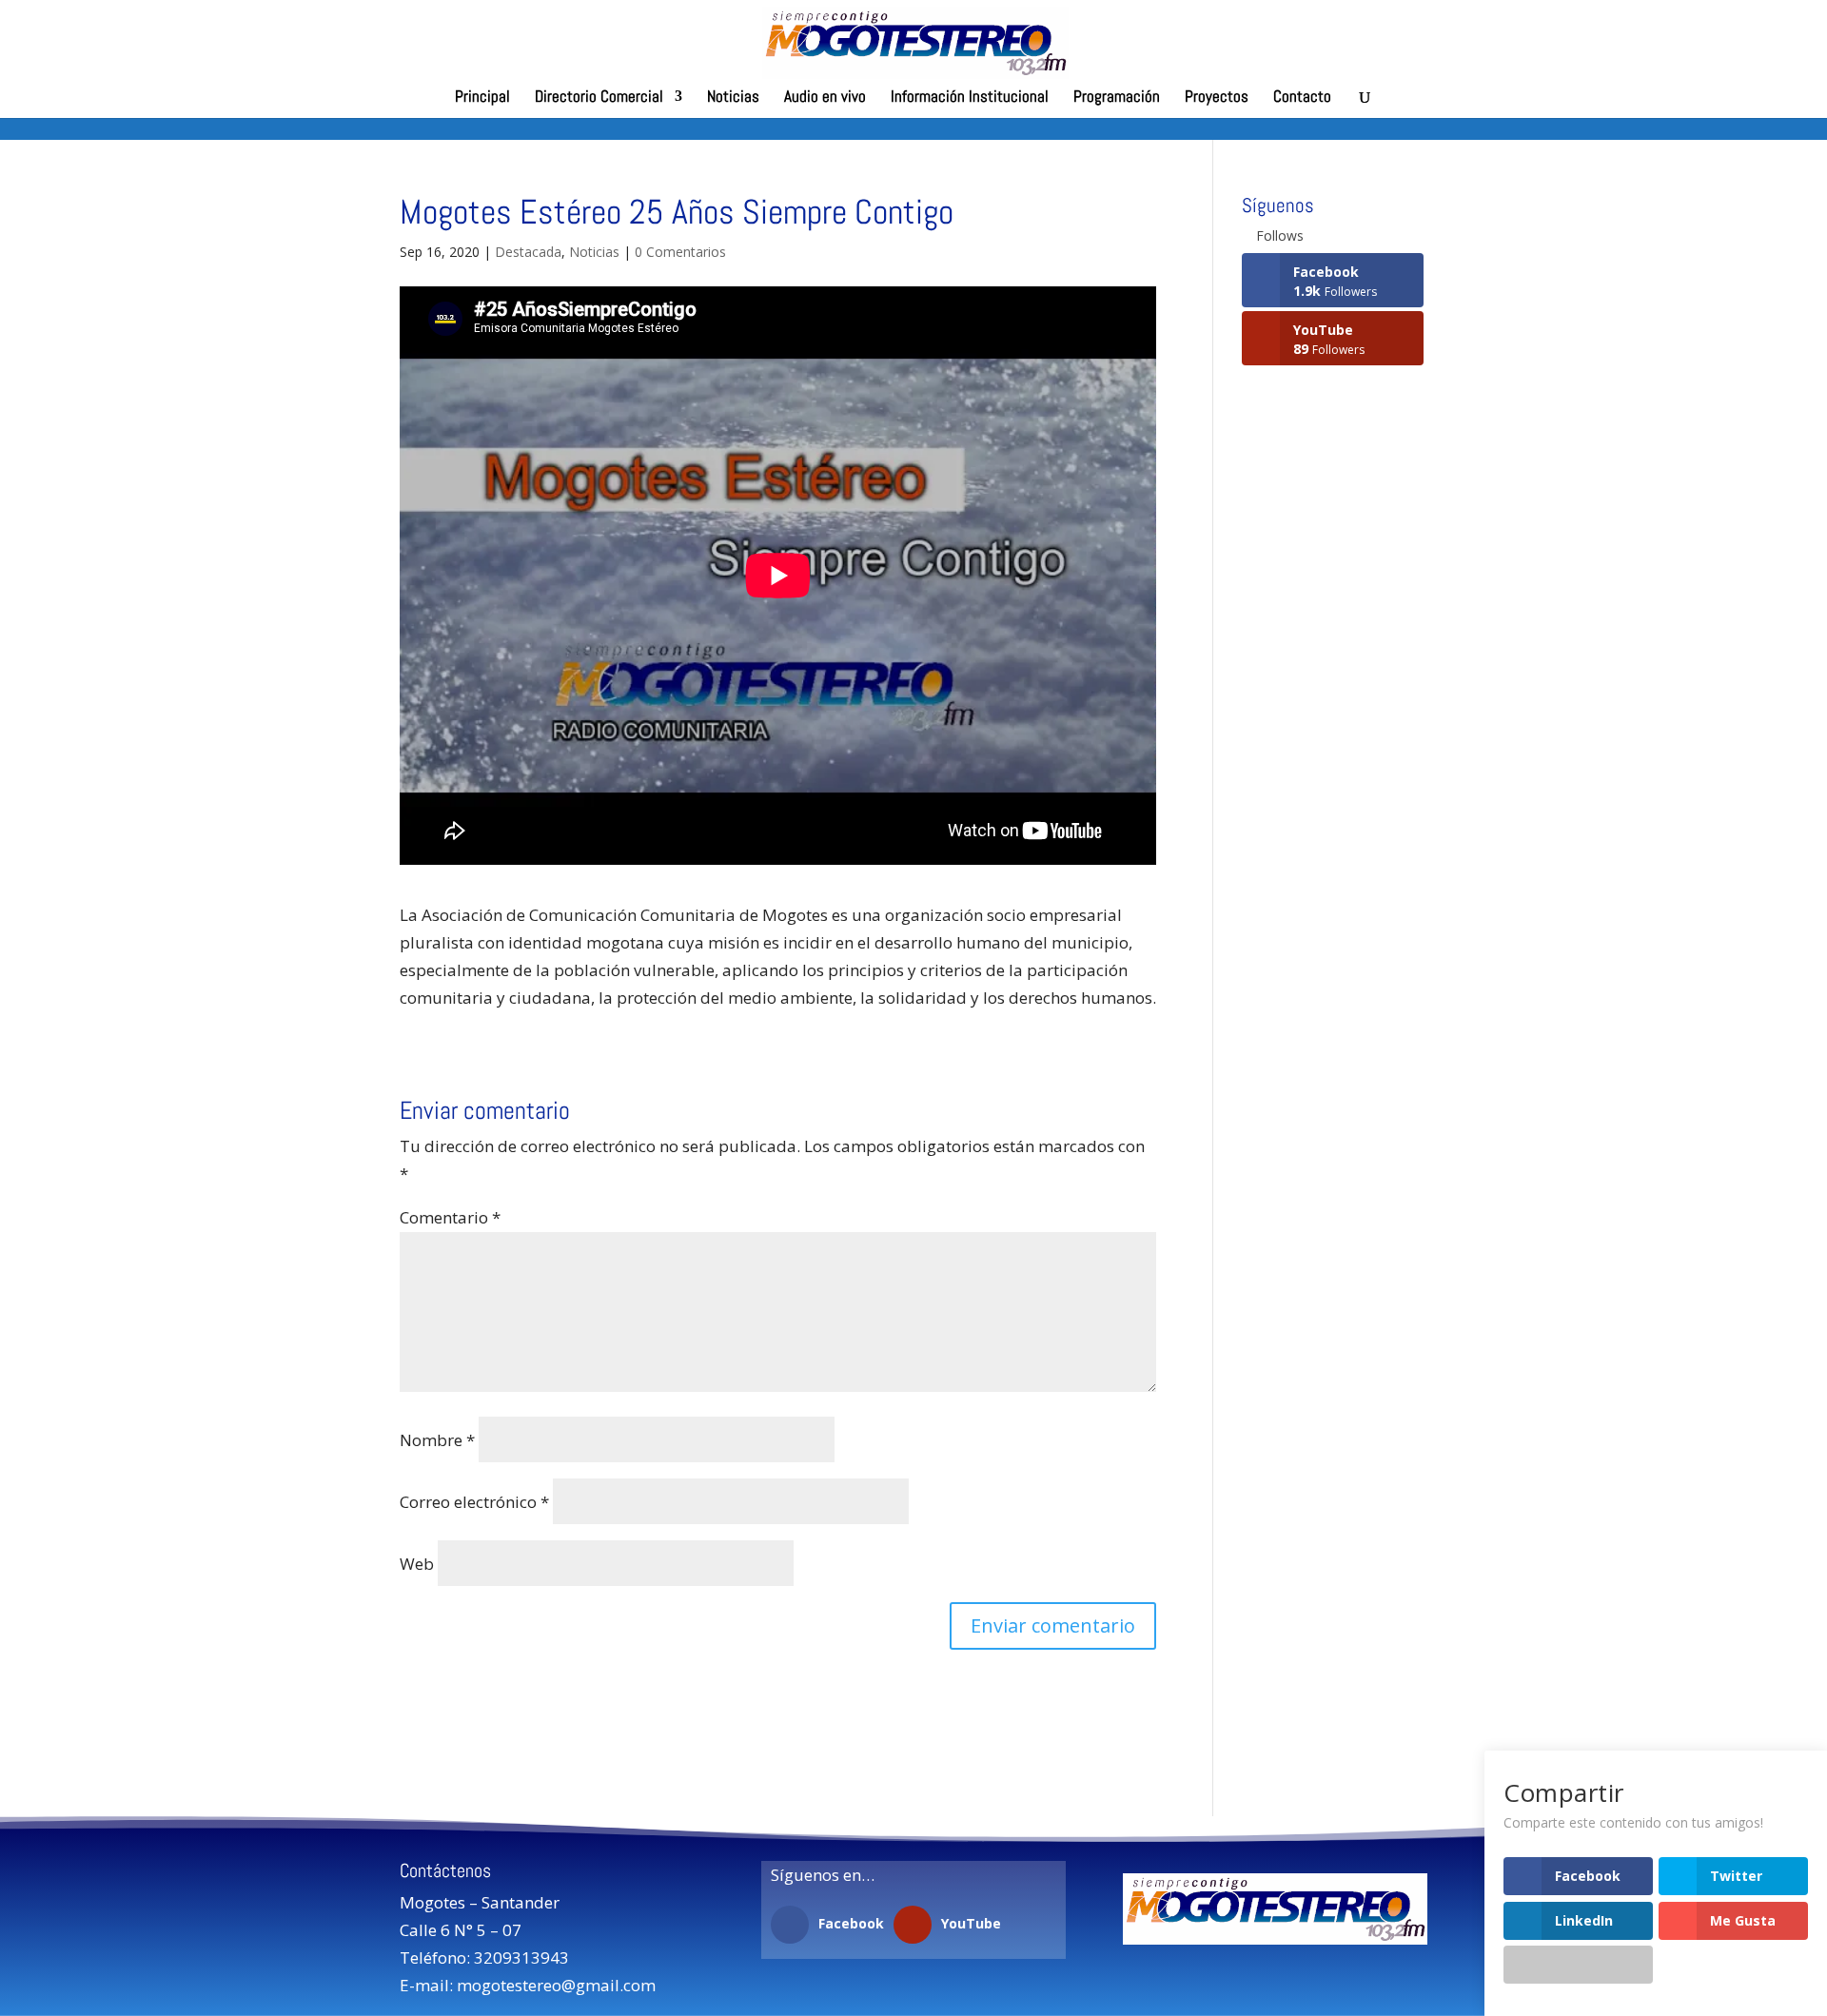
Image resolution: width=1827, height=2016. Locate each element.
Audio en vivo (825, 98)
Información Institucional (970, 98)
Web (417, 1564)
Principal (482, 98)
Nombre (437, 1440)
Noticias (733, 98)
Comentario (450, 1217)
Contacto (1302, 98)
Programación (1117, 98)
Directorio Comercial (599, 98)
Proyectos (1217, 98)
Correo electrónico (474, 1502)
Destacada (528, 252)
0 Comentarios (680, 252)
